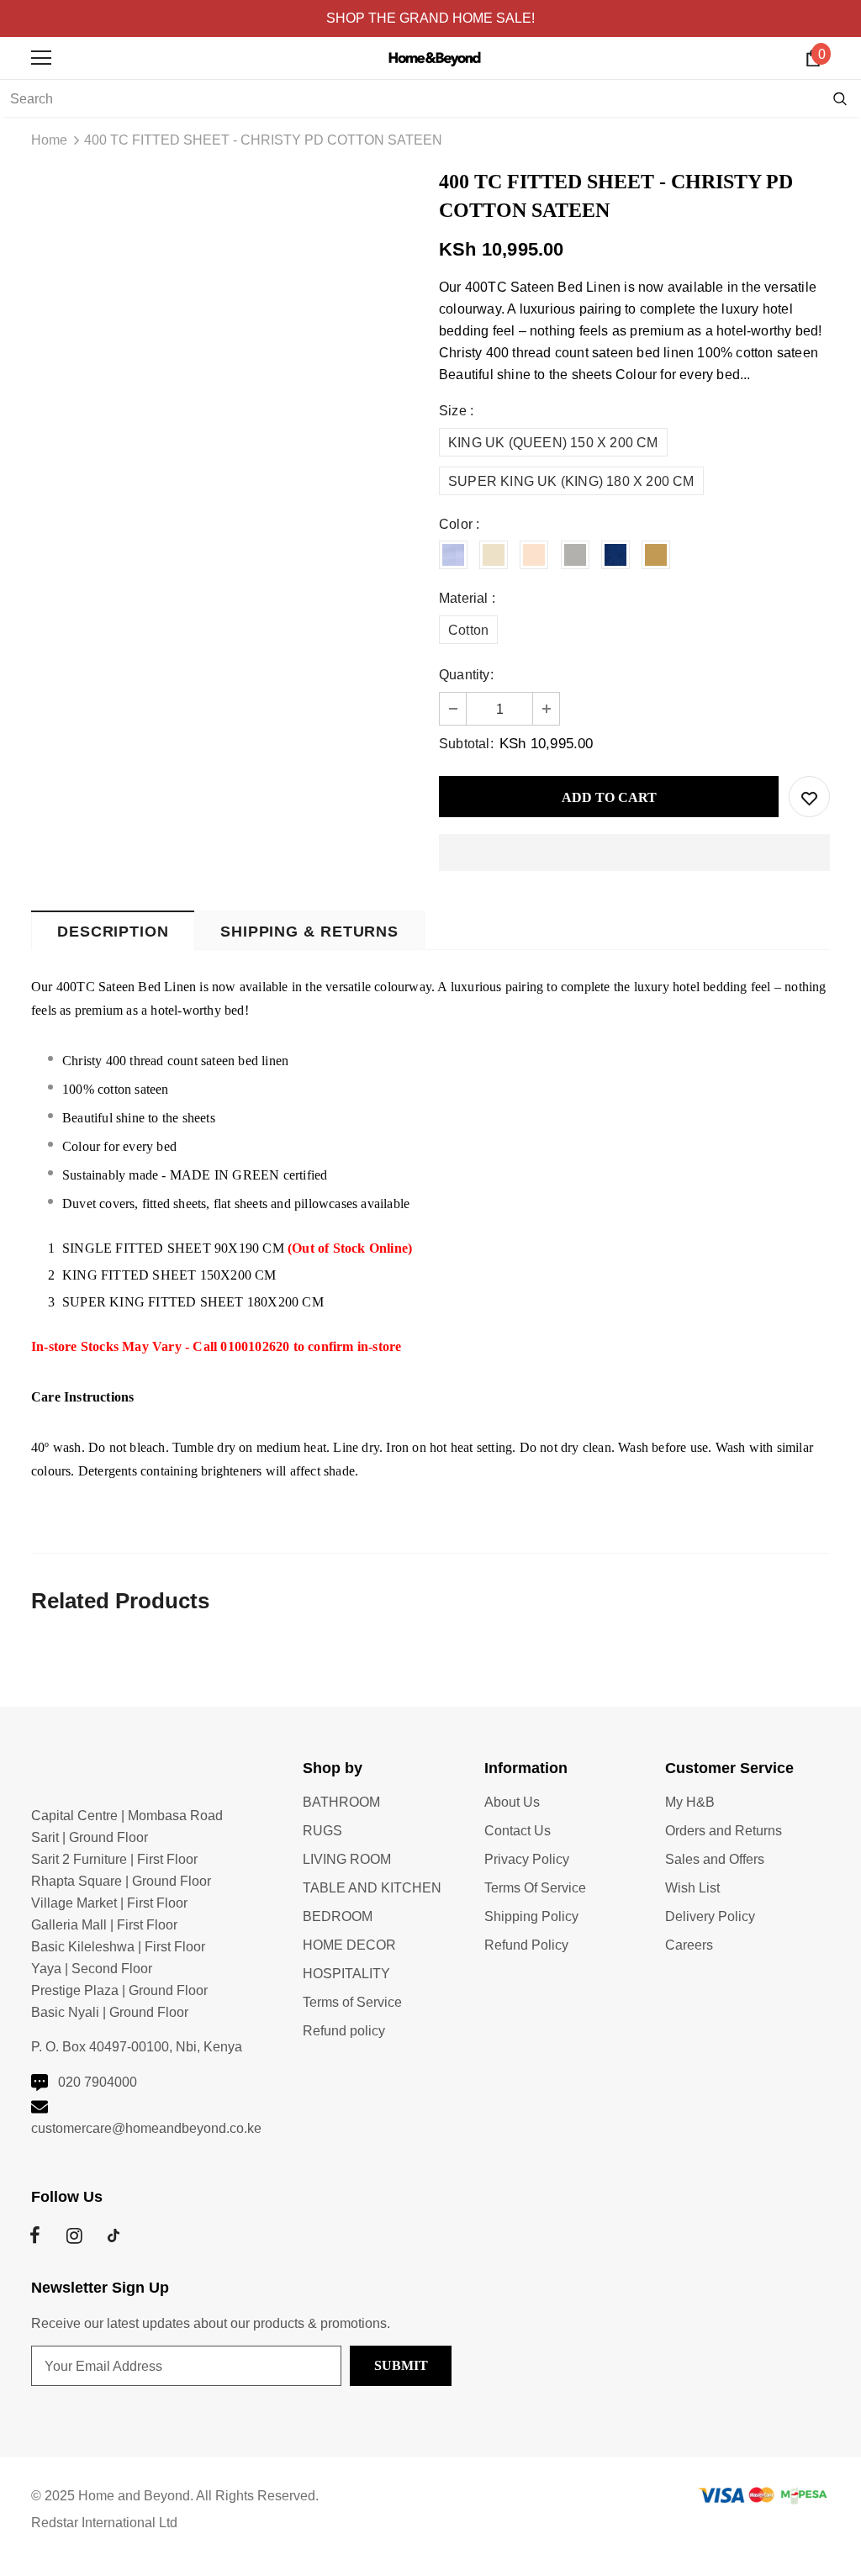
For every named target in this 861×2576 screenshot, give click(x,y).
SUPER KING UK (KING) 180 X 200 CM (571, 481)
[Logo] (435, 57)
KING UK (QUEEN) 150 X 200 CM (553, 443)
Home (49, 140)
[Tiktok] (114, 2236)
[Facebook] (34, 2236)
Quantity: (466, 675)
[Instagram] (74, 2236)
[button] (634, 853)
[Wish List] (809, 797)
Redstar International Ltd (104, 2523)
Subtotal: (466, 744)
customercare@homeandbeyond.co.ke (146, 2128)
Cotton (468, 630)
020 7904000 (98, 2082)
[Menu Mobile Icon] (41, 58)
